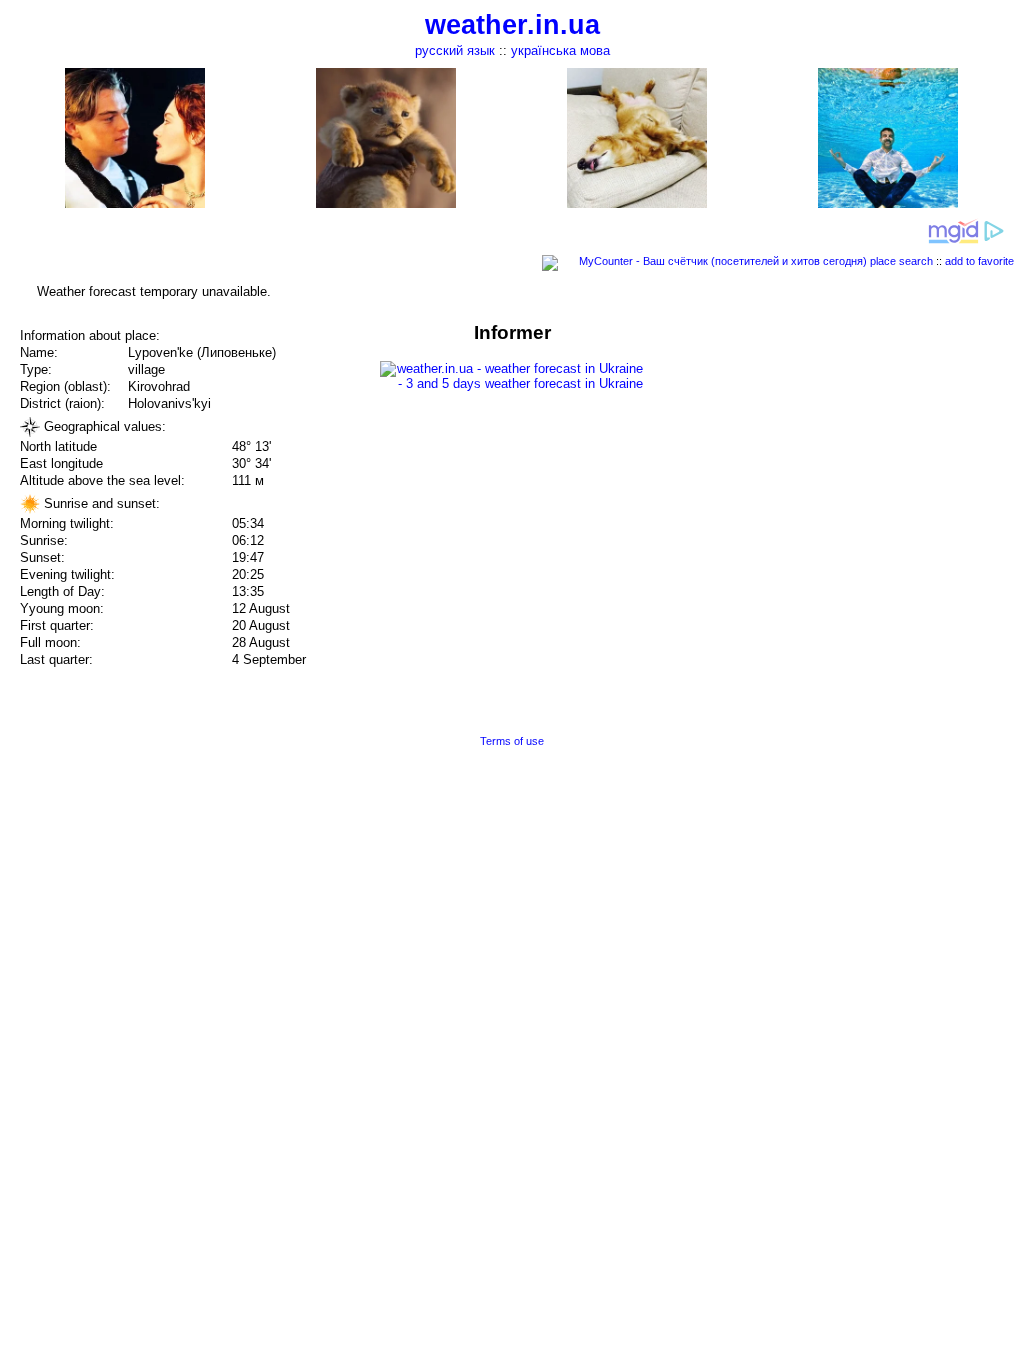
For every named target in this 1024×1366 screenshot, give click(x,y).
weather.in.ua (512, 25)
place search (901, 261)
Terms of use (512, 741)
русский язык (455, 50)
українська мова (560, 50)
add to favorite (979, 261)
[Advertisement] (822, 462)
